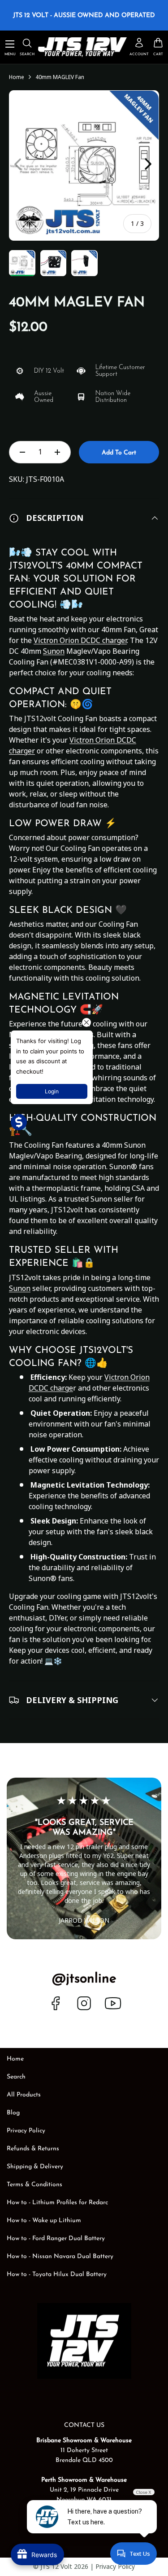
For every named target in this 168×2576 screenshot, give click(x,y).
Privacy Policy (26, 2131)
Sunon (54, 651)
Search (16, 2077)
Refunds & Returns (33, 2149)
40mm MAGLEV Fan (60, 77)
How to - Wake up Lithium (44, 2221)
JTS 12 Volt (56, 2566)
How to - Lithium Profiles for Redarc (57, 2203)
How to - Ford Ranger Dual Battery (56, 2239)
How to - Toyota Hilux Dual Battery (57, 2274)
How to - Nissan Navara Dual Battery (60, 2257)
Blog (13, 2113)
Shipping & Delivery (35, 2167)
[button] (158, 47)
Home (17, 77)
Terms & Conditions (34, 2185)
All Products (24, 2095)
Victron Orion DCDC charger (80, 640)
